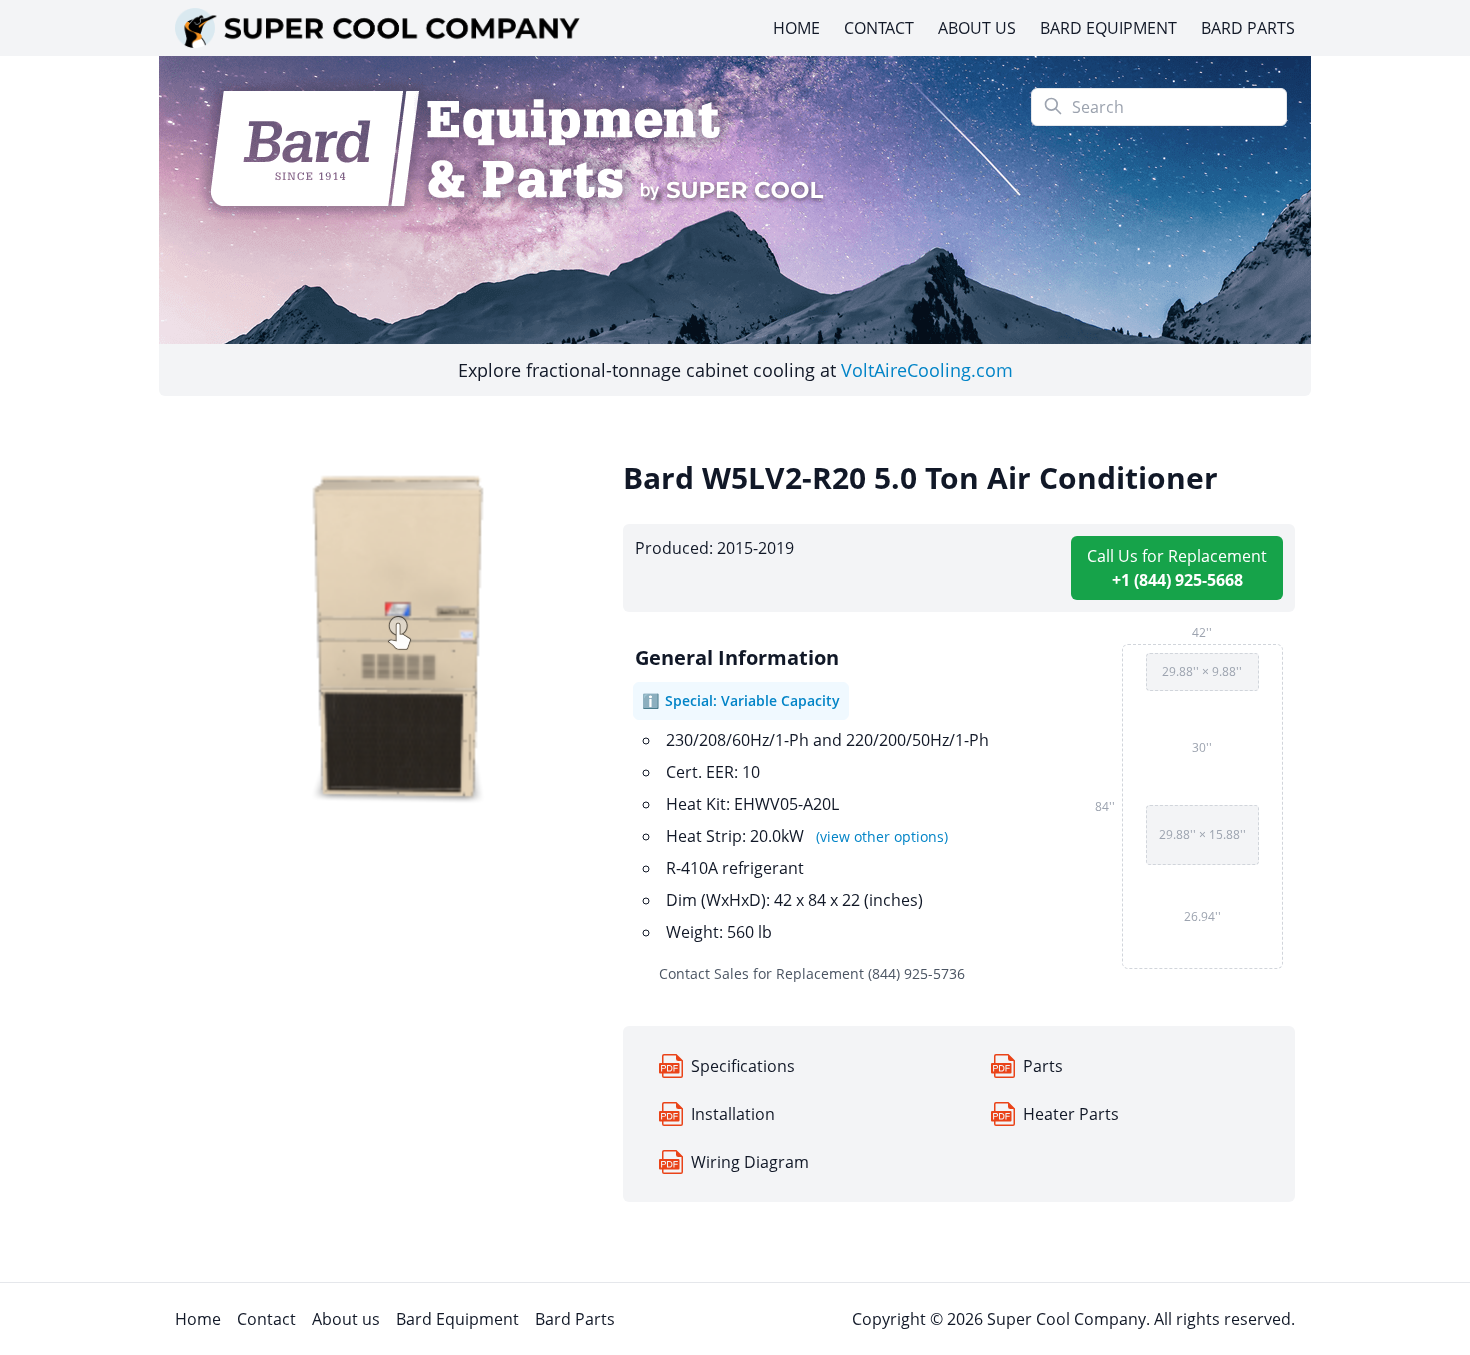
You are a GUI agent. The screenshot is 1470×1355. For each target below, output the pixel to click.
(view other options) (882, 836)
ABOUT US (977, 28)
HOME (796, 28)
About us (346, 1319)
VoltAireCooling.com (927, 370)
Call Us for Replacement (1177, 568)
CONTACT (879, 28)
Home (198, 1319)
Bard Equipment (457, 1319)
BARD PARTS (1248, 28)
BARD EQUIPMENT (1108, 28)
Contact (266, 1319)
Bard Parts (575, 1319)
